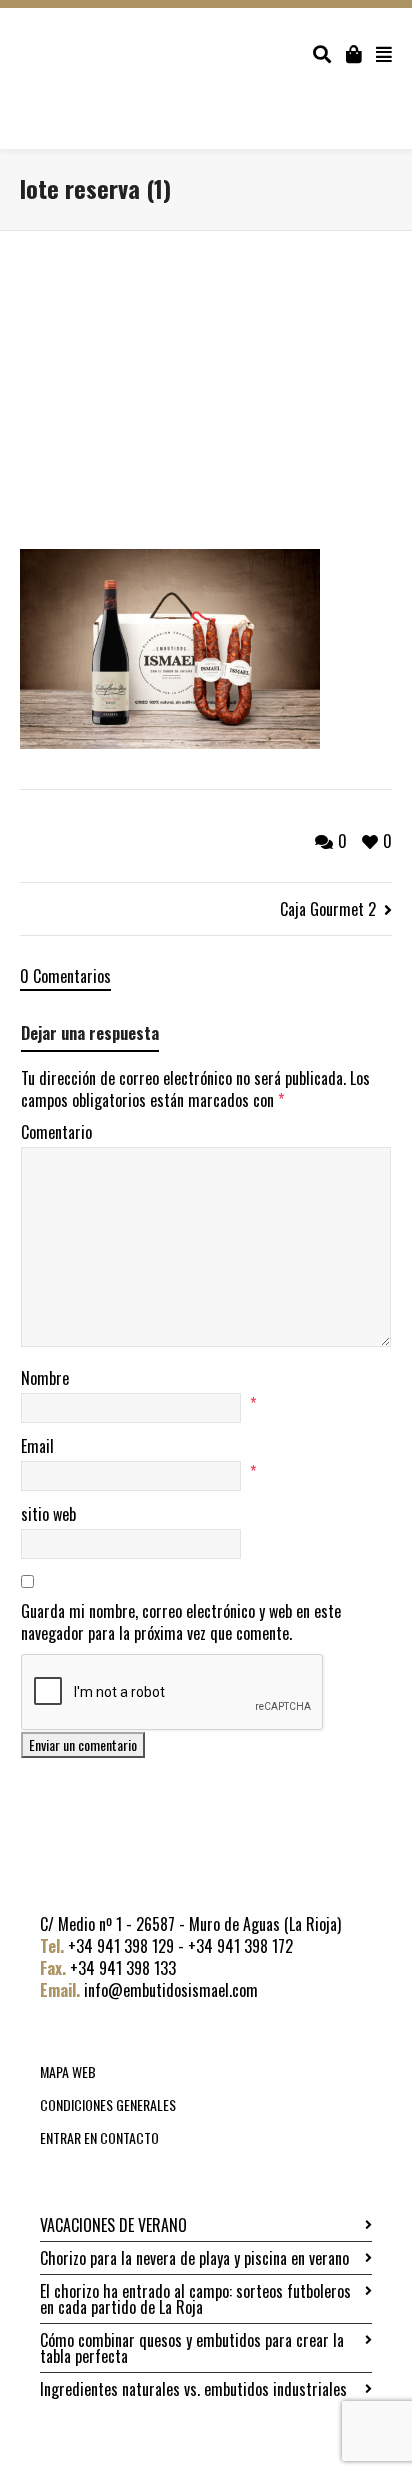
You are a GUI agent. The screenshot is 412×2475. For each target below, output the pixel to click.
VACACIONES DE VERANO (113, 2225)
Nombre (45, 1378)
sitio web (48, 1514)
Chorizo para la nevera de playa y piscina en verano (194, 2258)
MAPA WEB (68, 2071)
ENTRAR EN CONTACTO (99, 2137)
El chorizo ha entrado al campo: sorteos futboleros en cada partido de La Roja (195, 2299)
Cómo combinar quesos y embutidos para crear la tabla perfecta (192, 2348)
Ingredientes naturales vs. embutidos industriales (193, 2389)
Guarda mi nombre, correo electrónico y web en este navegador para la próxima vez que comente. (181, 1622)
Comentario (56, 1132)
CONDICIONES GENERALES (108, 2104)
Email (37, 1446)
